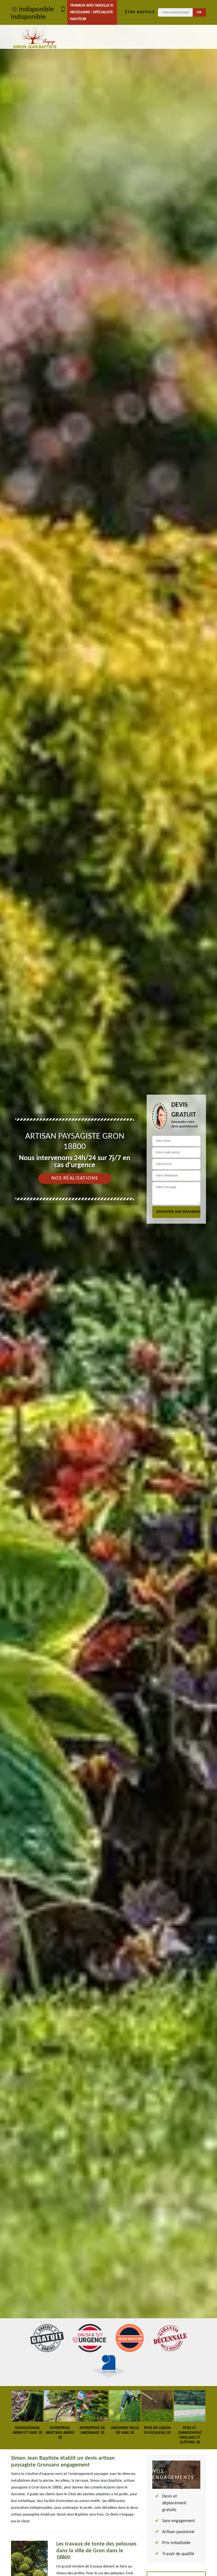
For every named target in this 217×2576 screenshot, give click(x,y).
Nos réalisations (75, 1178)
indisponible (36, 10)
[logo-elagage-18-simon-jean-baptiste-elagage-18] (35, 37)
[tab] (108, 1288)
